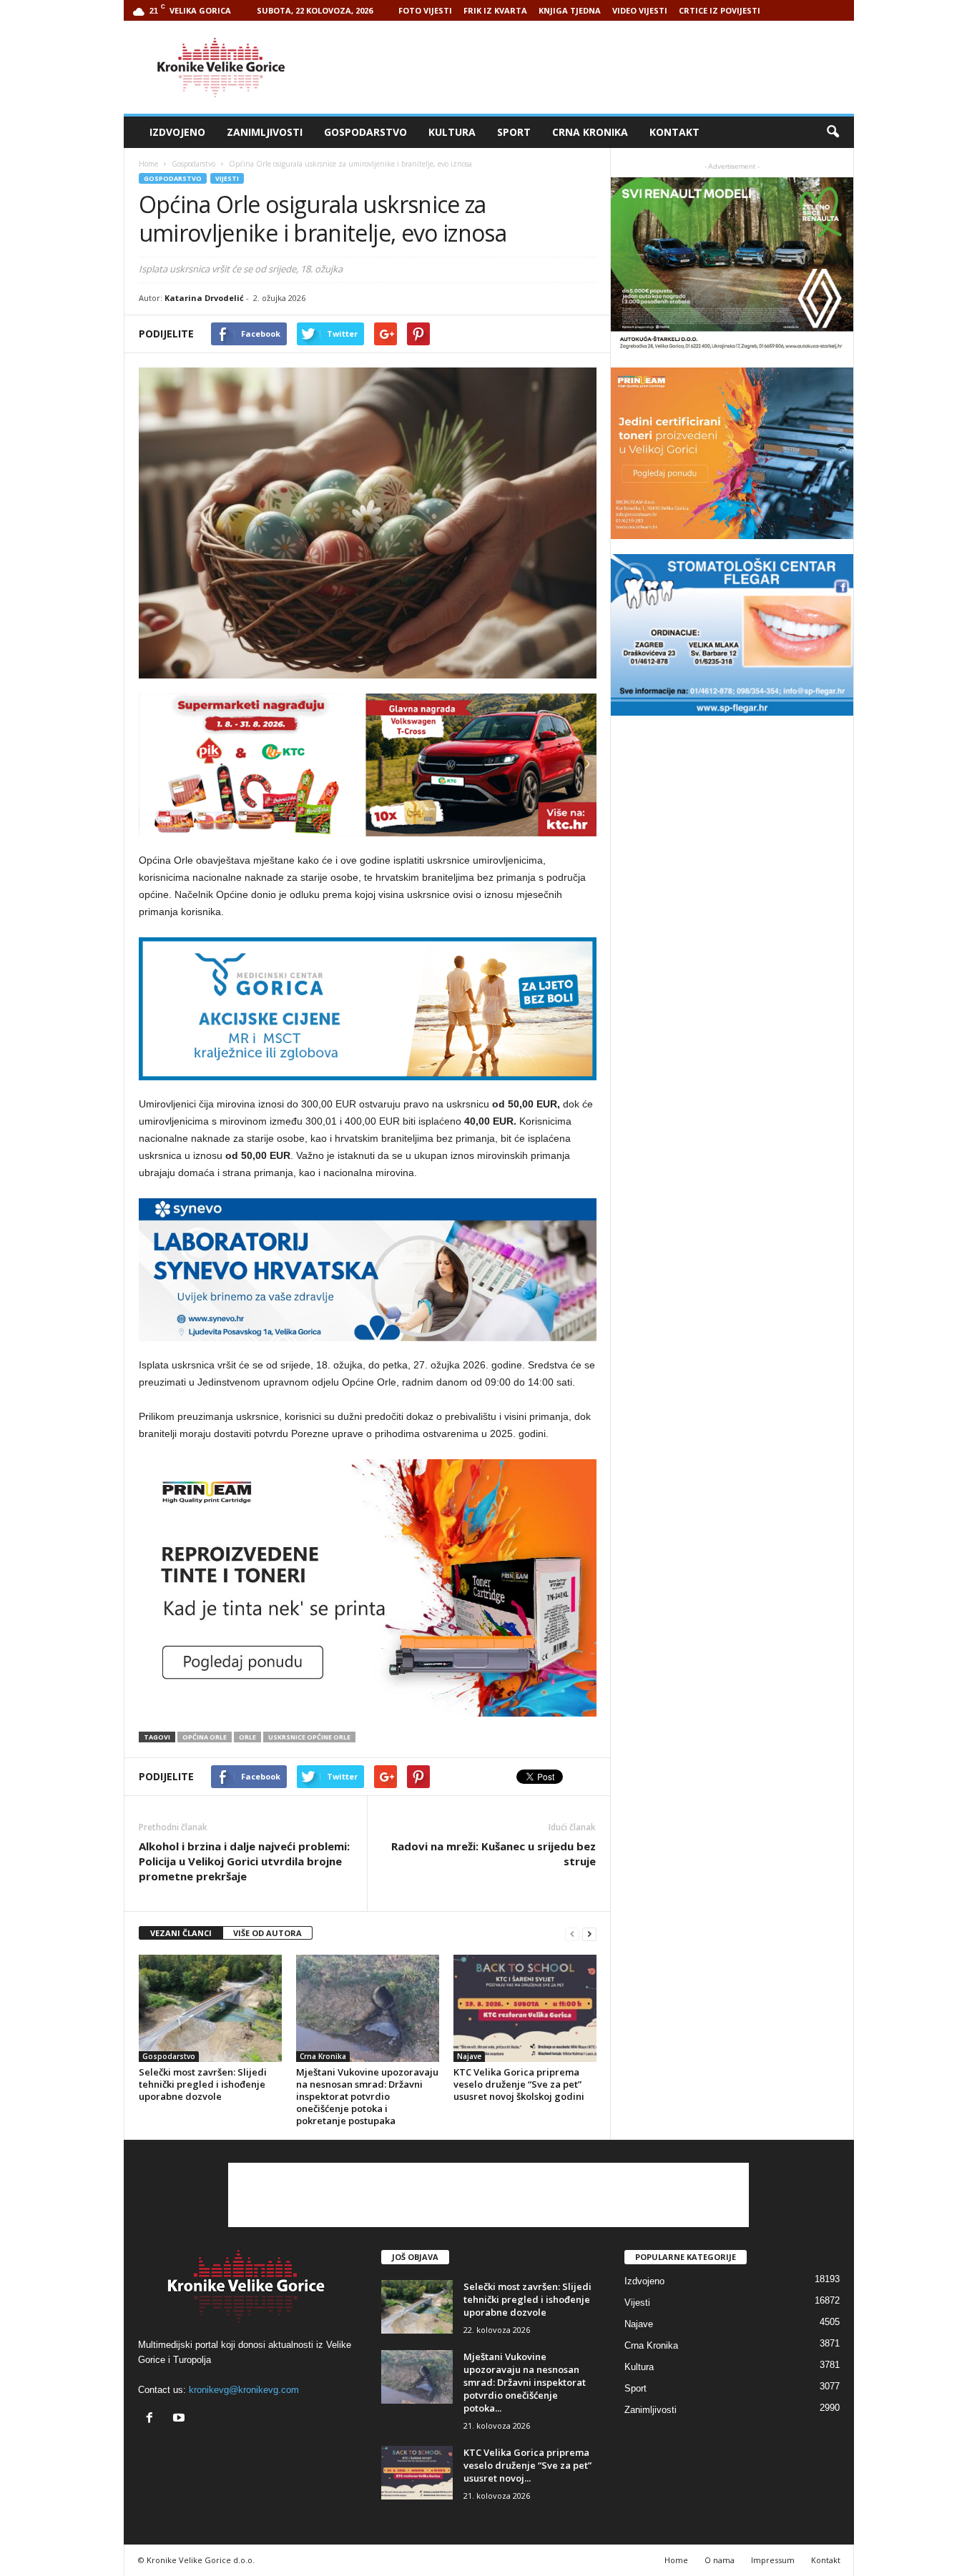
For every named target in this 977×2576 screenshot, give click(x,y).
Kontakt (674, 132)
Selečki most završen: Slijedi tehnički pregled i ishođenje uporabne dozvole (203, 2084)
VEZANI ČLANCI (181, 1933)
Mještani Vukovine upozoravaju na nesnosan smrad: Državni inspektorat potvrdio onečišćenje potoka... (525, 2382)
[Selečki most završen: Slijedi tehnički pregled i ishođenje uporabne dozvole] (210, 2008)
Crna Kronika (590, 132)
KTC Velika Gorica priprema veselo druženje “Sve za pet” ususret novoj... (527, 2465)
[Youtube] (181, 2419)
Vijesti (227, 178)
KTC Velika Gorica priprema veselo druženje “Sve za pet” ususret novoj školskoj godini (519, 2084)
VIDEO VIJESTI (640, 10)
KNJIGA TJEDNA (570, 10)
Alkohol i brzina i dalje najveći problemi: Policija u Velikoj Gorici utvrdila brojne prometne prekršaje (244, 1861)
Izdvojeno (177, 132)
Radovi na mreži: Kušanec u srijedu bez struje (494, 1854)
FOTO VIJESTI (425, 10)
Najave (469, 2056)
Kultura (452, 132)
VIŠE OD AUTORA (267, 1933)
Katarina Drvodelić (204, 298)
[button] (833, 132)
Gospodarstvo (365, 132)
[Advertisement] (594, 67)
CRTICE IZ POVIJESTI (720, 10)
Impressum (773, 2560)
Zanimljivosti (265, 132)
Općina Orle (205, 1737)
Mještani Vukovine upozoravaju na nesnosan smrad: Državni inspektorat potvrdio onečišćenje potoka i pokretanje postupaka (367, 2096)
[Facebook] (153, 2419)
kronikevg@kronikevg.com (244, 2390)
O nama (720, 2560)
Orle (247, 1737)
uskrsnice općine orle (309, 1737)
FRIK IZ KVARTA (495, 10)
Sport (514, 132)
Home (148, 164)
